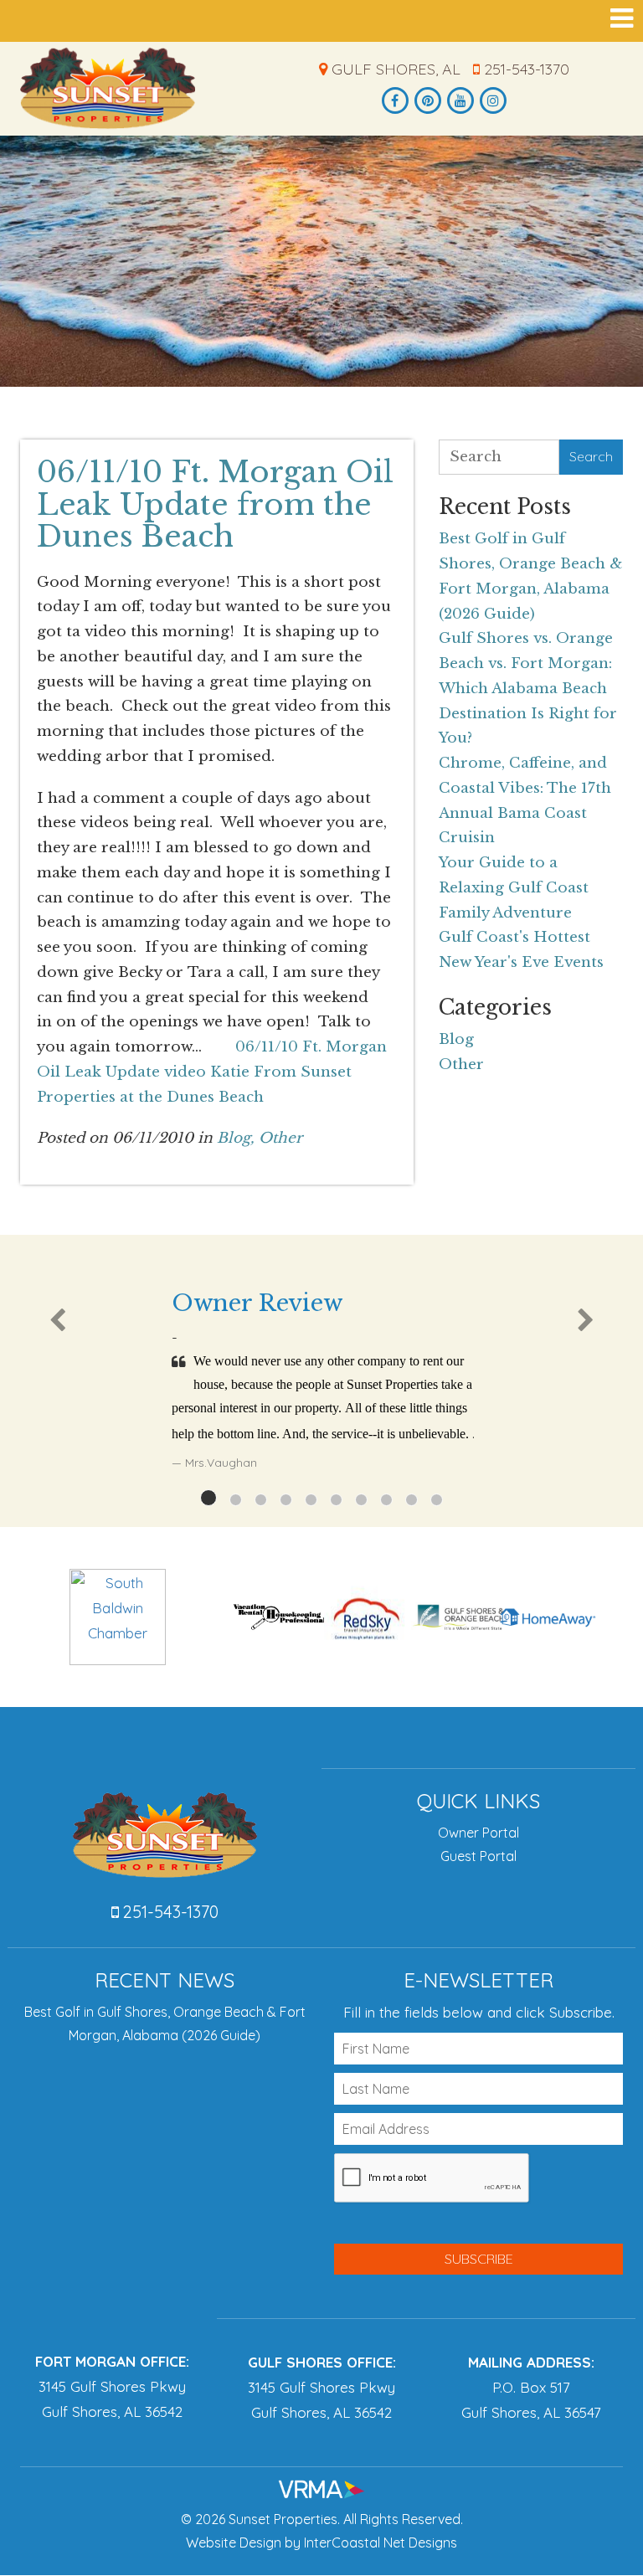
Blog (456, 1039)
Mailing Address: (531, 2362)
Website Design (234, 2543)
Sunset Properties (108, 88)
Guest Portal (478, 1856)
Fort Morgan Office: (112, 2361)
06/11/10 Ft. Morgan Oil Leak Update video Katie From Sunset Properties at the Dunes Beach (212, 1072)
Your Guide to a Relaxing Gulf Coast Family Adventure (514, 888)
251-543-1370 (525, 69)
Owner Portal (478, 1833)
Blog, (236, 1138)
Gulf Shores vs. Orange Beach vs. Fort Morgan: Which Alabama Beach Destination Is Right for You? (528, 688)
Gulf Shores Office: (322, 2362)
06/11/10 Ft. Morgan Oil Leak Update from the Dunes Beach (215, 504)
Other (280, 1138)
